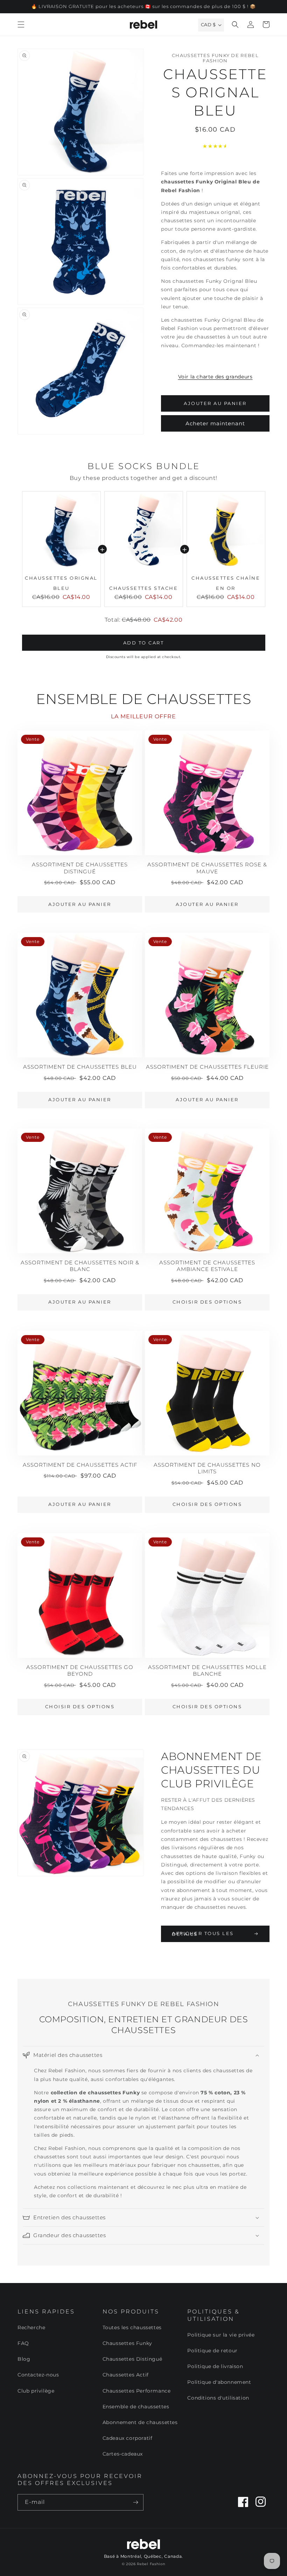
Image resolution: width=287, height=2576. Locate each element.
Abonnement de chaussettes (140, 2422)
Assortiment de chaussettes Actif (80, 1465)
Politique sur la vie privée (221, 2335)
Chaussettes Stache (143, 588)
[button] (21, 25)
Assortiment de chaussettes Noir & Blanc (80, 1266)
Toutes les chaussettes (132, 2327)
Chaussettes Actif (126, 2375)
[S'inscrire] (135, 2502)
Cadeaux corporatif (128, 2438)
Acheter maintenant (215, 423)
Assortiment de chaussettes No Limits (207, 1468)
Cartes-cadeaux (123, 2454)
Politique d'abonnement (219, 2382)
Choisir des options (207, 1302)
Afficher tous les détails (203, 1934)
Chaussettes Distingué (132, 2359)
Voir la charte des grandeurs (215, 377)
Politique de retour (212, 2351)
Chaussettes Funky (127, 2343)
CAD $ (208, 25)
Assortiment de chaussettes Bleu (80, 1067)
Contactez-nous (38, 2375)
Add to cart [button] (144, 643)
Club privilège (36, 2391)
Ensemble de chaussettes (136, 2407)
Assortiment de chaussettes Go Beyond (80, 1671)
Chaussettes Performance (137, 2391)
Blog (24, 2359)
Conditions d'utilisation (218, 2398)
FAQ (23, 2343)
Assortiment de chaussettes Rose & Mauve (207, 868)
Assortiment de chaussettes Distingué (80, 868)
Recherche (31, 2327)
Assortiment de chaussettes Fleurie (207, 1067)
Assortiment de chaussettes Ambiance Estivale (207, 1266)
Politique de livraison (215, 2366)
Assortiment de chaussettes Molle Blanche (207, 1671)
